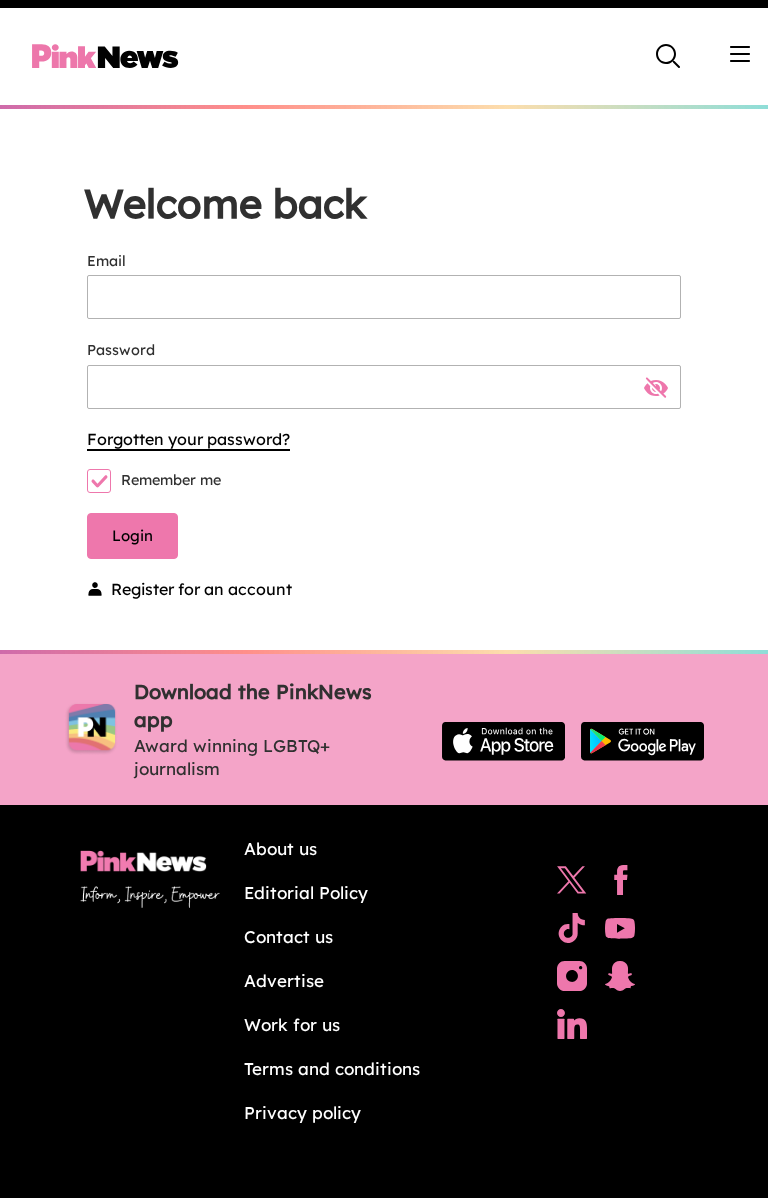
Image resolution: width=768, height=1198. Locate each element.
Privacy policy (302, 1112)
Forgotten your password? (188, 439)
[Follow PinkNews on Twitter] (572, 885)
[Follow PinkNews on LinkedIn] (572, 1029)
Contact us (288, 936)
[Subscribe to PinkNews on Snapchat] (620, 981)
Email (106, 261)
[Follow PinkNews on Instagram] (572, 981)
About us (280, 848)
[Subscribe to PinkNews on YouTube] (620, 933)
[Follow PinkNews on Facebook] (620, 885)
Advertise (284, 980)
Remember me (171, 480)
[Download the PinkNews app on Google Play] (642, 741)
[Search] (668, 56)
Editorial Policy (306, 892)
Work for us (292, 1024)
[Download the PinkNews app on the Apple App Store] (503, 741)
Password (121, 350)
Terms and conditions (332, 1068)
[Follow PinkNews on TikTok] (572, 933)
